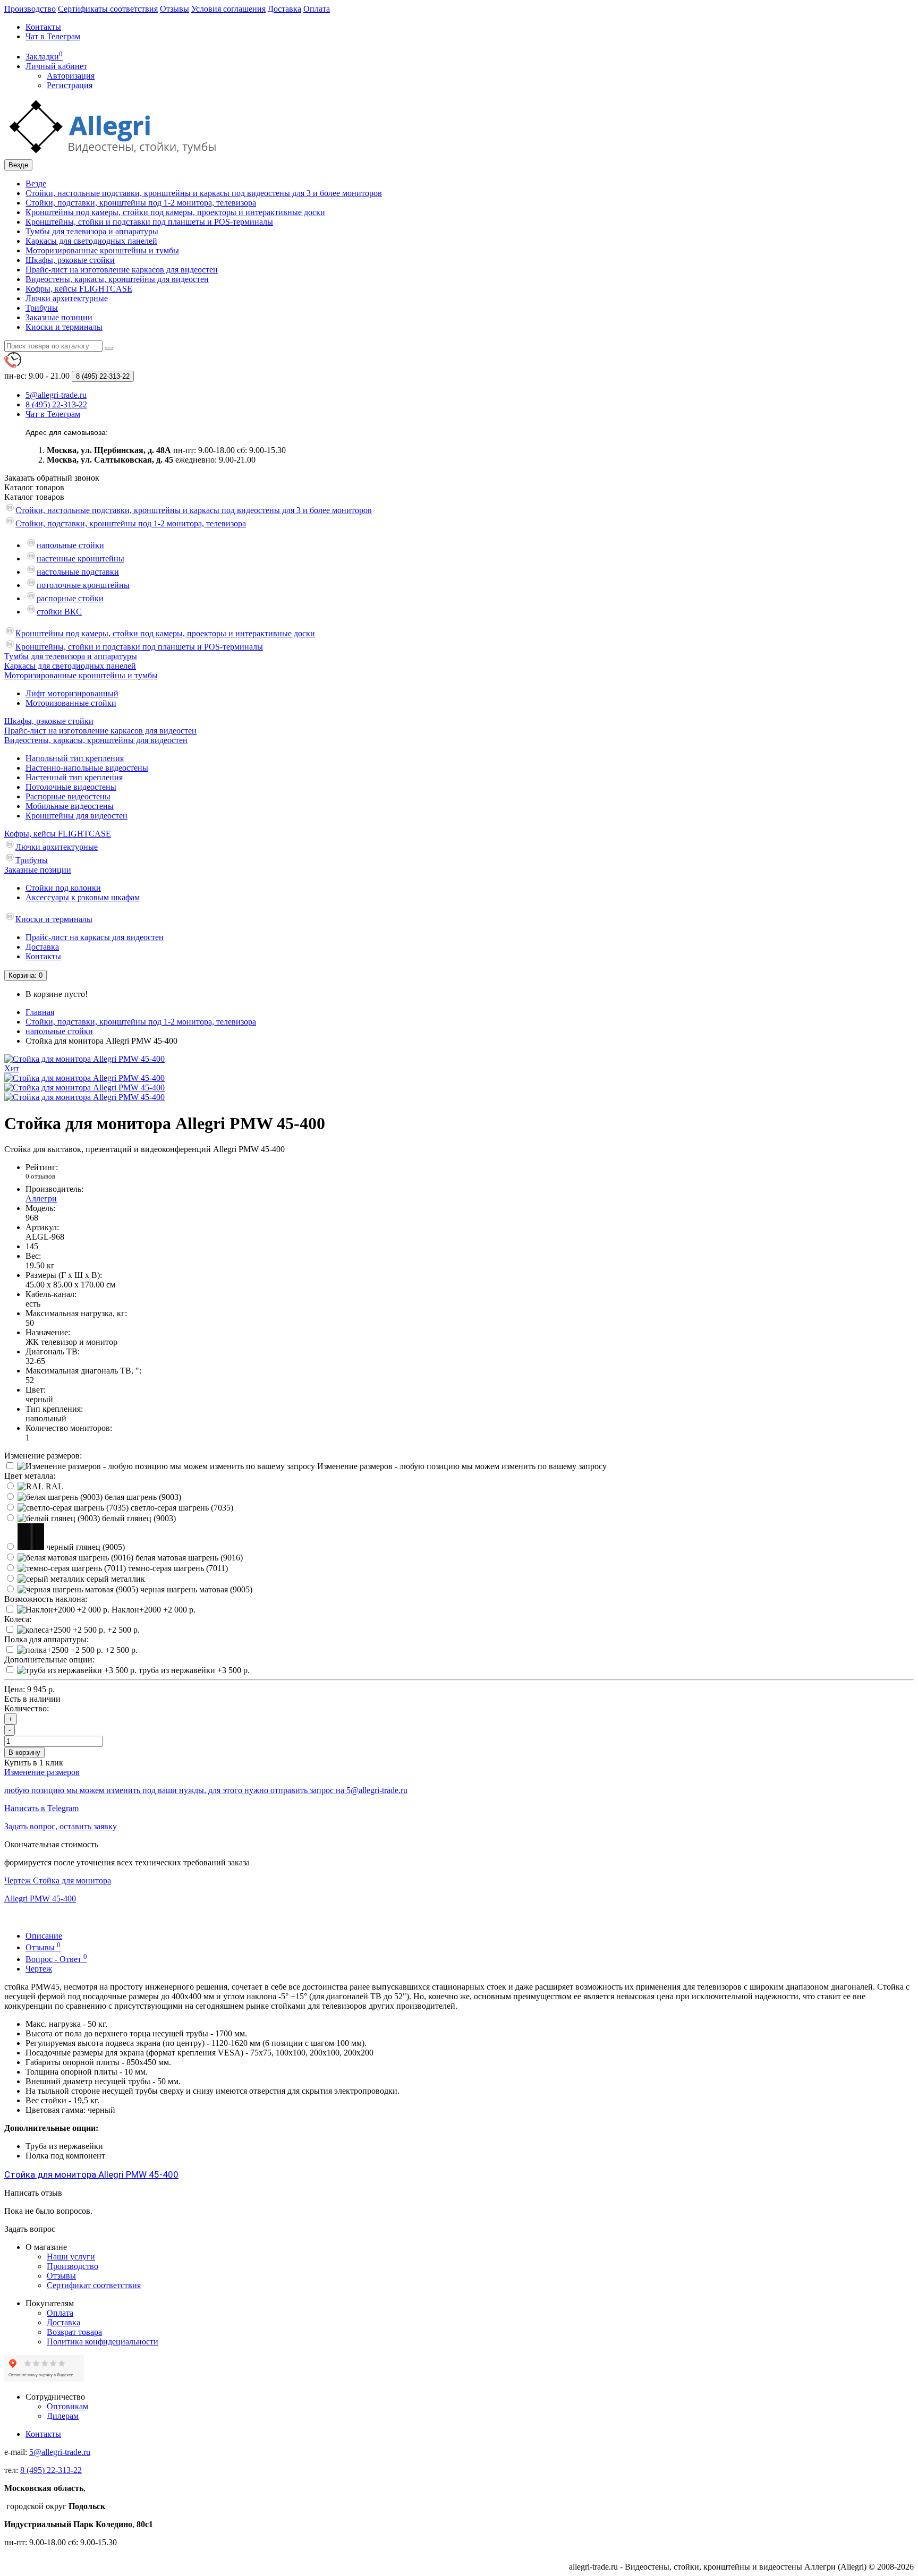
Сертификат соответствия (94, 2285)
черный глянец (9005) (84, 1547)
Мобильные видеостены (70, 806)
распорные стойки (70, 598)
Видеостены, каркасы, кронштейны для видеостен (117, 279)
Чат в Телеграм (53, 36)
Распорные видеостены (68, 796)
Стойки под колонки (63, 888)
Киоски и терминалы (64, 327)
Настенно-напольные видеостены (87, 768)
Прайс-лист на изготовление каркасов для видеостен (122, 270)
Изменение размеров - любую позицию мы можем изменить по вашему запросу (461, 1466)
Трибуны (42, 308)
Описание (44, 1936)
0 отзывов (40, 1176)
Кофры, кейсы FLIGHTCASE (79, 289)
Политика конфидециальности (103, 2342)
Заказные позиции (59, 317)
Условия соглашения (228, 9)
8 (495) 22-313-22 (51, 2470)
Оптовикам (67, 2406)
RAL (53, 1486)
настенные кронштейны (80, 558)
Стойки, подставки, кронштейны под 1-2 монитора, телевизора (141, 203)
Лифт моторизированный (72, 693)
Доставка (284, 9)
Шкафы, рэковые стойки (70, 260)
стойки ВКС (59, 612)
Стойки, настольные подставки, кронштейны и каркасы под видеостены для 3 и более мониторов (204, 193)
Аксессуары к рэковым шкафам (83, 897)
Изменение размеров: (43, 1456)
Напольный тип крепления (75, 758)
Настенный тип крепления (74, 777)
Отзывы (175, 9)
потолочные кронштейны (83, 585)
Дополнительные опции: (49, 1660)
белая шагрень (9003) (142, 1497)
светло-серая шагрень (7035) (181, 1508)
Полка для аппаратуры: (46, 1639)
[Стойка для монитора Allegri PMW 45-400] (84, 1078)
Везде (36, 184)
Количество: (27, 1708)
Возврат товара (74, 2332)
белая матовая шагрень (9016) (188, 1558)
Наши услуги (71, 2257)
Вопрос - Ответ (56, 1959)
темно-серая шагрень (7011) (177, 1568)
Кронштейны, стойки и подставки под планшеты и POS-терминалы (149, 222)
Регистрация (70, 85)
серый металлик (115, 1579)
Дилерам (63, 2416)
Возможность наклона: (46, 1599)
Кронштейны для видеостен (76, 816)
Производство (30, 9)
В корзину (24, 1752)
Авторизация (71, 76)
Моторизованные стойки (71, 703)
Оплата (317, 9)
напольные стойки (70, 545)
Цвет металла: (30, 1476)
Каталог (34, 497)
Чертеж (39, 1969)
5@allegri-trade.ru (60, 2452)
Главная (40, 1012)
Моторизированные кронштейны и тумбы (102, 250)
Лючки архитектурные (67, 298)
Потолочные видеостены (71, 787)
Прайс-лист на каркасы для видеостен (95, 937)
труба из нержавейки (193, 1670)
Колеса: (18, 1619)
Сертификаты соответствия (108, 9)
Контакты (43, 27)
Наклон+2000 (152, 1610)
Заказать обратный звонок (52, 478)
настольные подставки (78, 572)
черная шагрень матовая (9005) (195, 1589)
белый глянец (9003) (138, 1518)
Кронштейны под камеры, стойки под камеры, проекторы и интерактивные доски (175, 212)
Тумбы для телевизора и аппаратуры (92, 231)
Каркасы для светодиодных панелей (91, 241)
